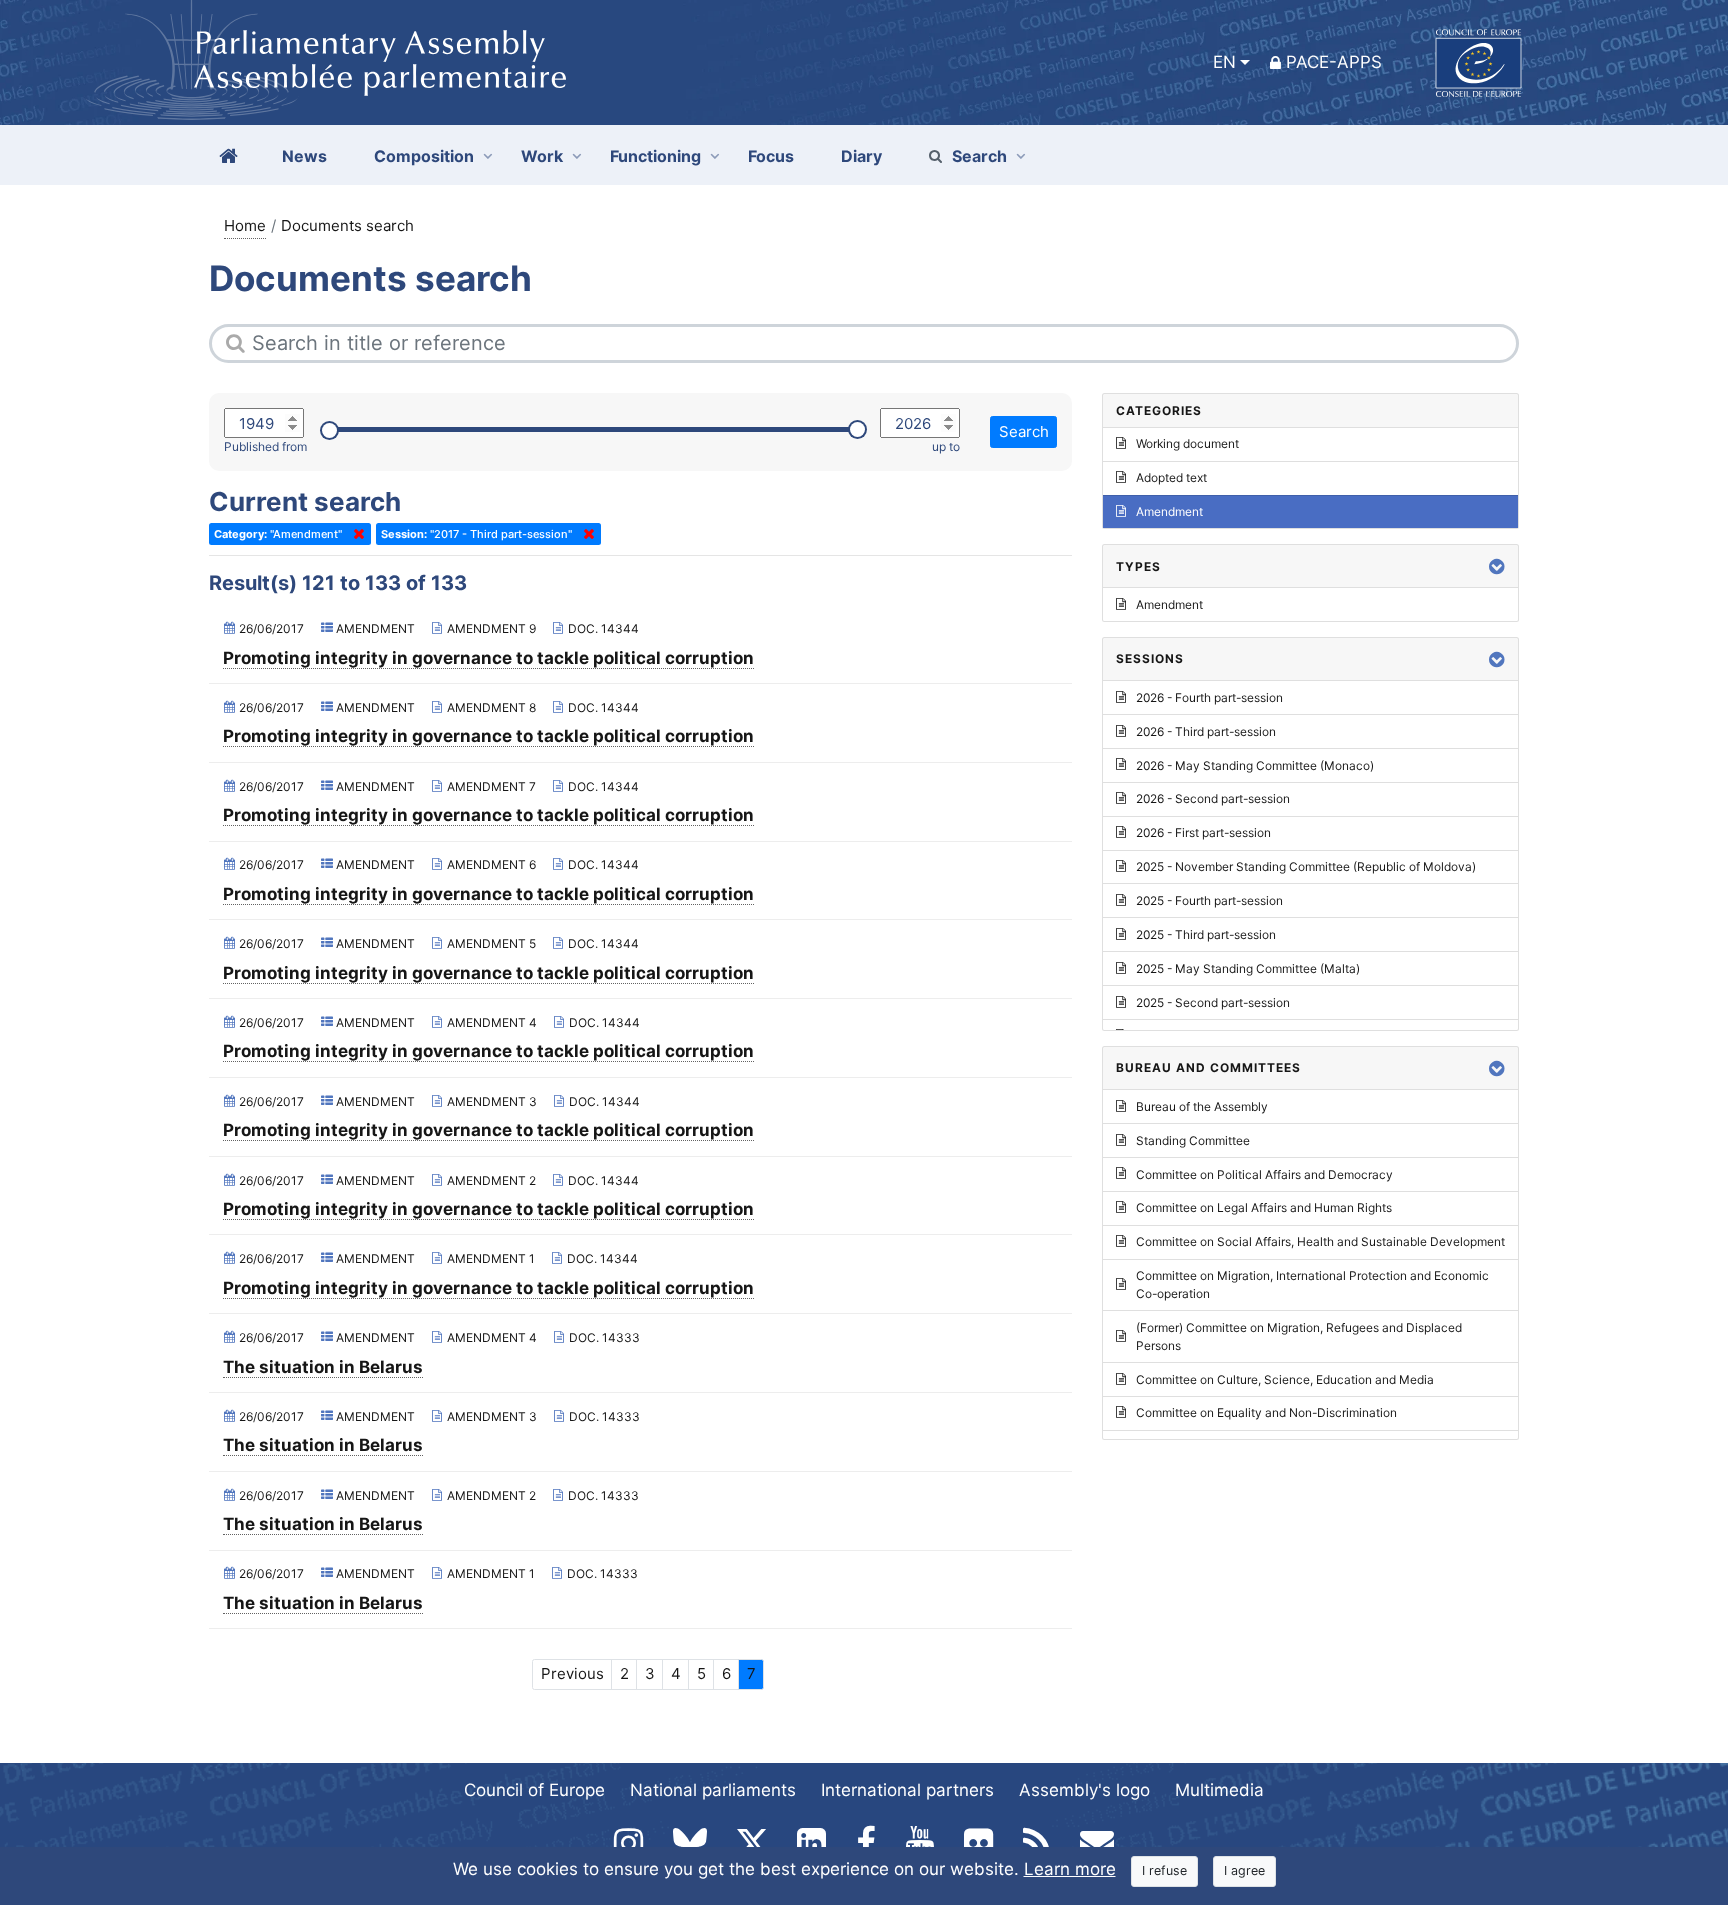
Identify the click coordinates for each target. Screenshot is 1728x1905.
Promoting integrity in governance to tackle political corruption (488, 658)
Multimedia (1219, 1790)
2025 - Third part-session (1206, 934)
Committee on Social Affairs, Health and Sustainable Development (1320, 1241)
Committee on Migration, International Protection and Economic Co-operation (1312, 1284)
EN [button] (1224, 62)
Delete (355, 534)
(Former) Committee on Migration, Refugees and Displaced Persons (1299, 1336)
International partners (907, 1790)
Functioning (655, 156)
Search (979, 156)
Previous (572, 1673)
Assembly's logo (1084, 1790)
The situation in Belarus (323, 1367)
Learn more (1070, 1869)
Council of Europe (534, 1790)
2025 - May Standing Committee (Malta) (1248, 968)
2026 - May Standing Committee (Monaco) (1255, 765)
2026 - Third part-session (1206, 731)
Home (245, 225)
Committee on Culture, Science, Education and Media (1285, 1379)
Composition (424, 156)
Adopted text (1171, 477)
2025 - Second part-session (1213, 1002)
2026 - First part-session (1203, 832)
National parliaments (713, 1790)
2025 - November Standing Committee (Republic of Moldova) (1306, 866)
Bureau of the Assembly (1202, 1106)
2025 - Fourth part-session (1209, 900)
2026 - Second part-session (1213, 798)
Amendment (1169, 511)
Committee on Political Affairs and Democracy (1264, 1174)
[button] (1497, 566)
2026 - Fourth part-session (1209, 697)
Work (542, 156)
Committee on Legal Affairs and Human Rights (1264, 1207)
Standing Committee (1193, 1140)
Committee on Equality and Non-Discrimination (1266, 1412)
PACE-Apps (1334, 62)
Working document (1187, 443)
